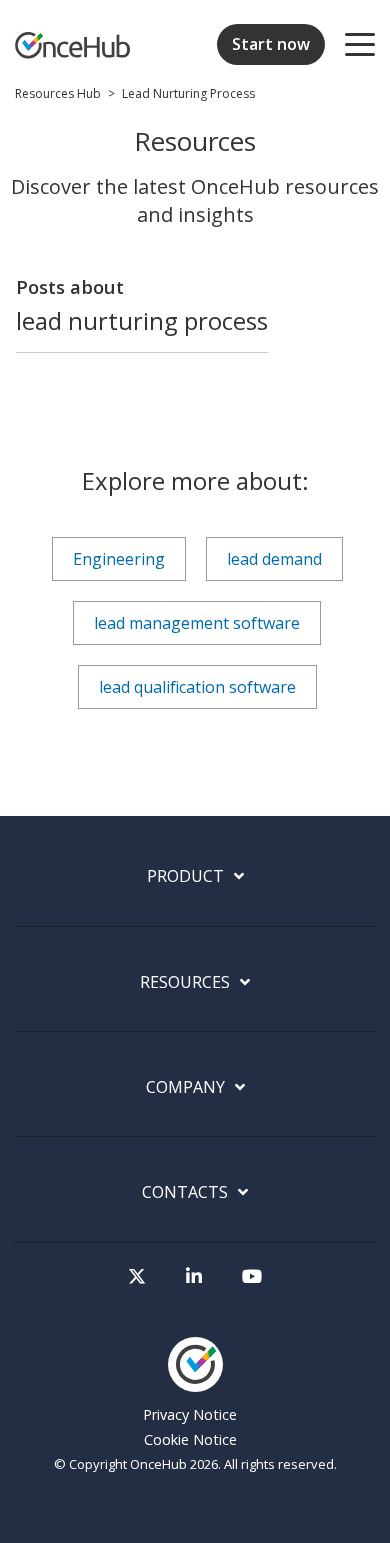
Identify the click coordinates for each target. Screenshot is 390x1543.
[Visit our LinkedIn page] (194, 1277)
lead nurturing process (188, 93)
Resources (185, 982)
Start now (271, 44)
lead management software (197, 623)
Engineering (119, 559)
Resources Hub (58, 93)
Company (185, 1087)
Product (185, 876)
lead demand (274, 559)
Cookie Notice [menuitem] (190, 1439)
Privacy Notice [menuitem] (190, 1414)
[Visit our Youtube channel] (252, 1277)
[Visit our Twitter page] (137, 1277)
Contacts (185, 1192)
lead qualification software (197, 687)
